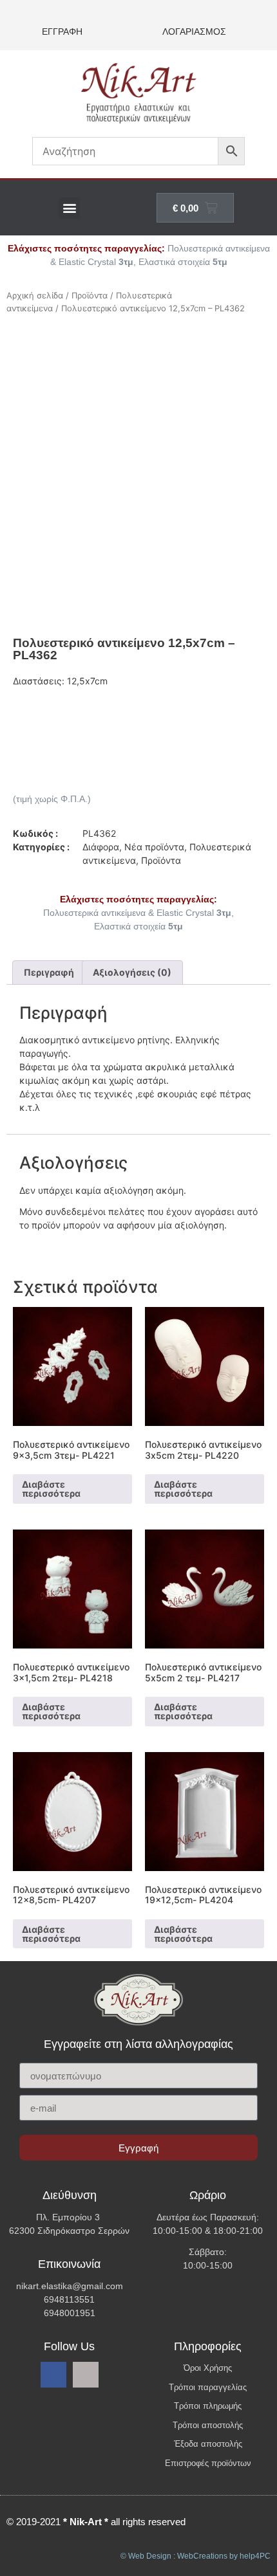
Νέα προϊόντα (154, 847)
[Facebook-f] (53, 2375)
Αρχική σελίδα (35, 296)
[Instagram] (86, 2375)
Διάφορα (101, 847)
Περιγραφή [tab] (49, 972)
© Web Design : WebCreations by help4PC (196, 2556)
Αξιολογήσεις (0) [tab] (132, 972)
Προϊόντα (90, 296)
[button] (69, 208)
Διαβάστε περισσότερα (51, 1489)
